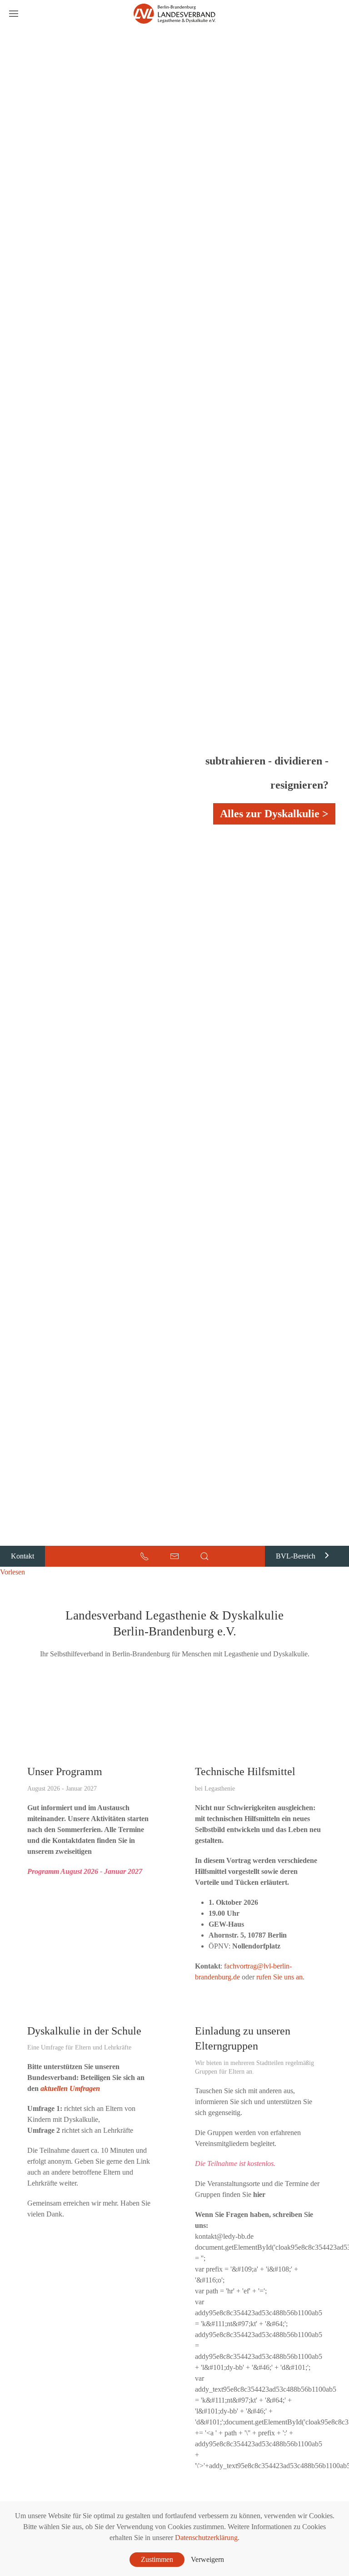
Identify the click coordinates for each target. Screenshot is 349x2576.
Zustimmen (157, 2559)
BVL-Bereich (296, 1556)
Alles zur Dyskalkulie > (274, 814)
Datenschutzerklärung (206, 2538)
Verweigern (207, 2559)
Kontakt (22, 1556)
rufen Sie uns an (279, 1977)
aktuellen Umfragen (70, 2088)
